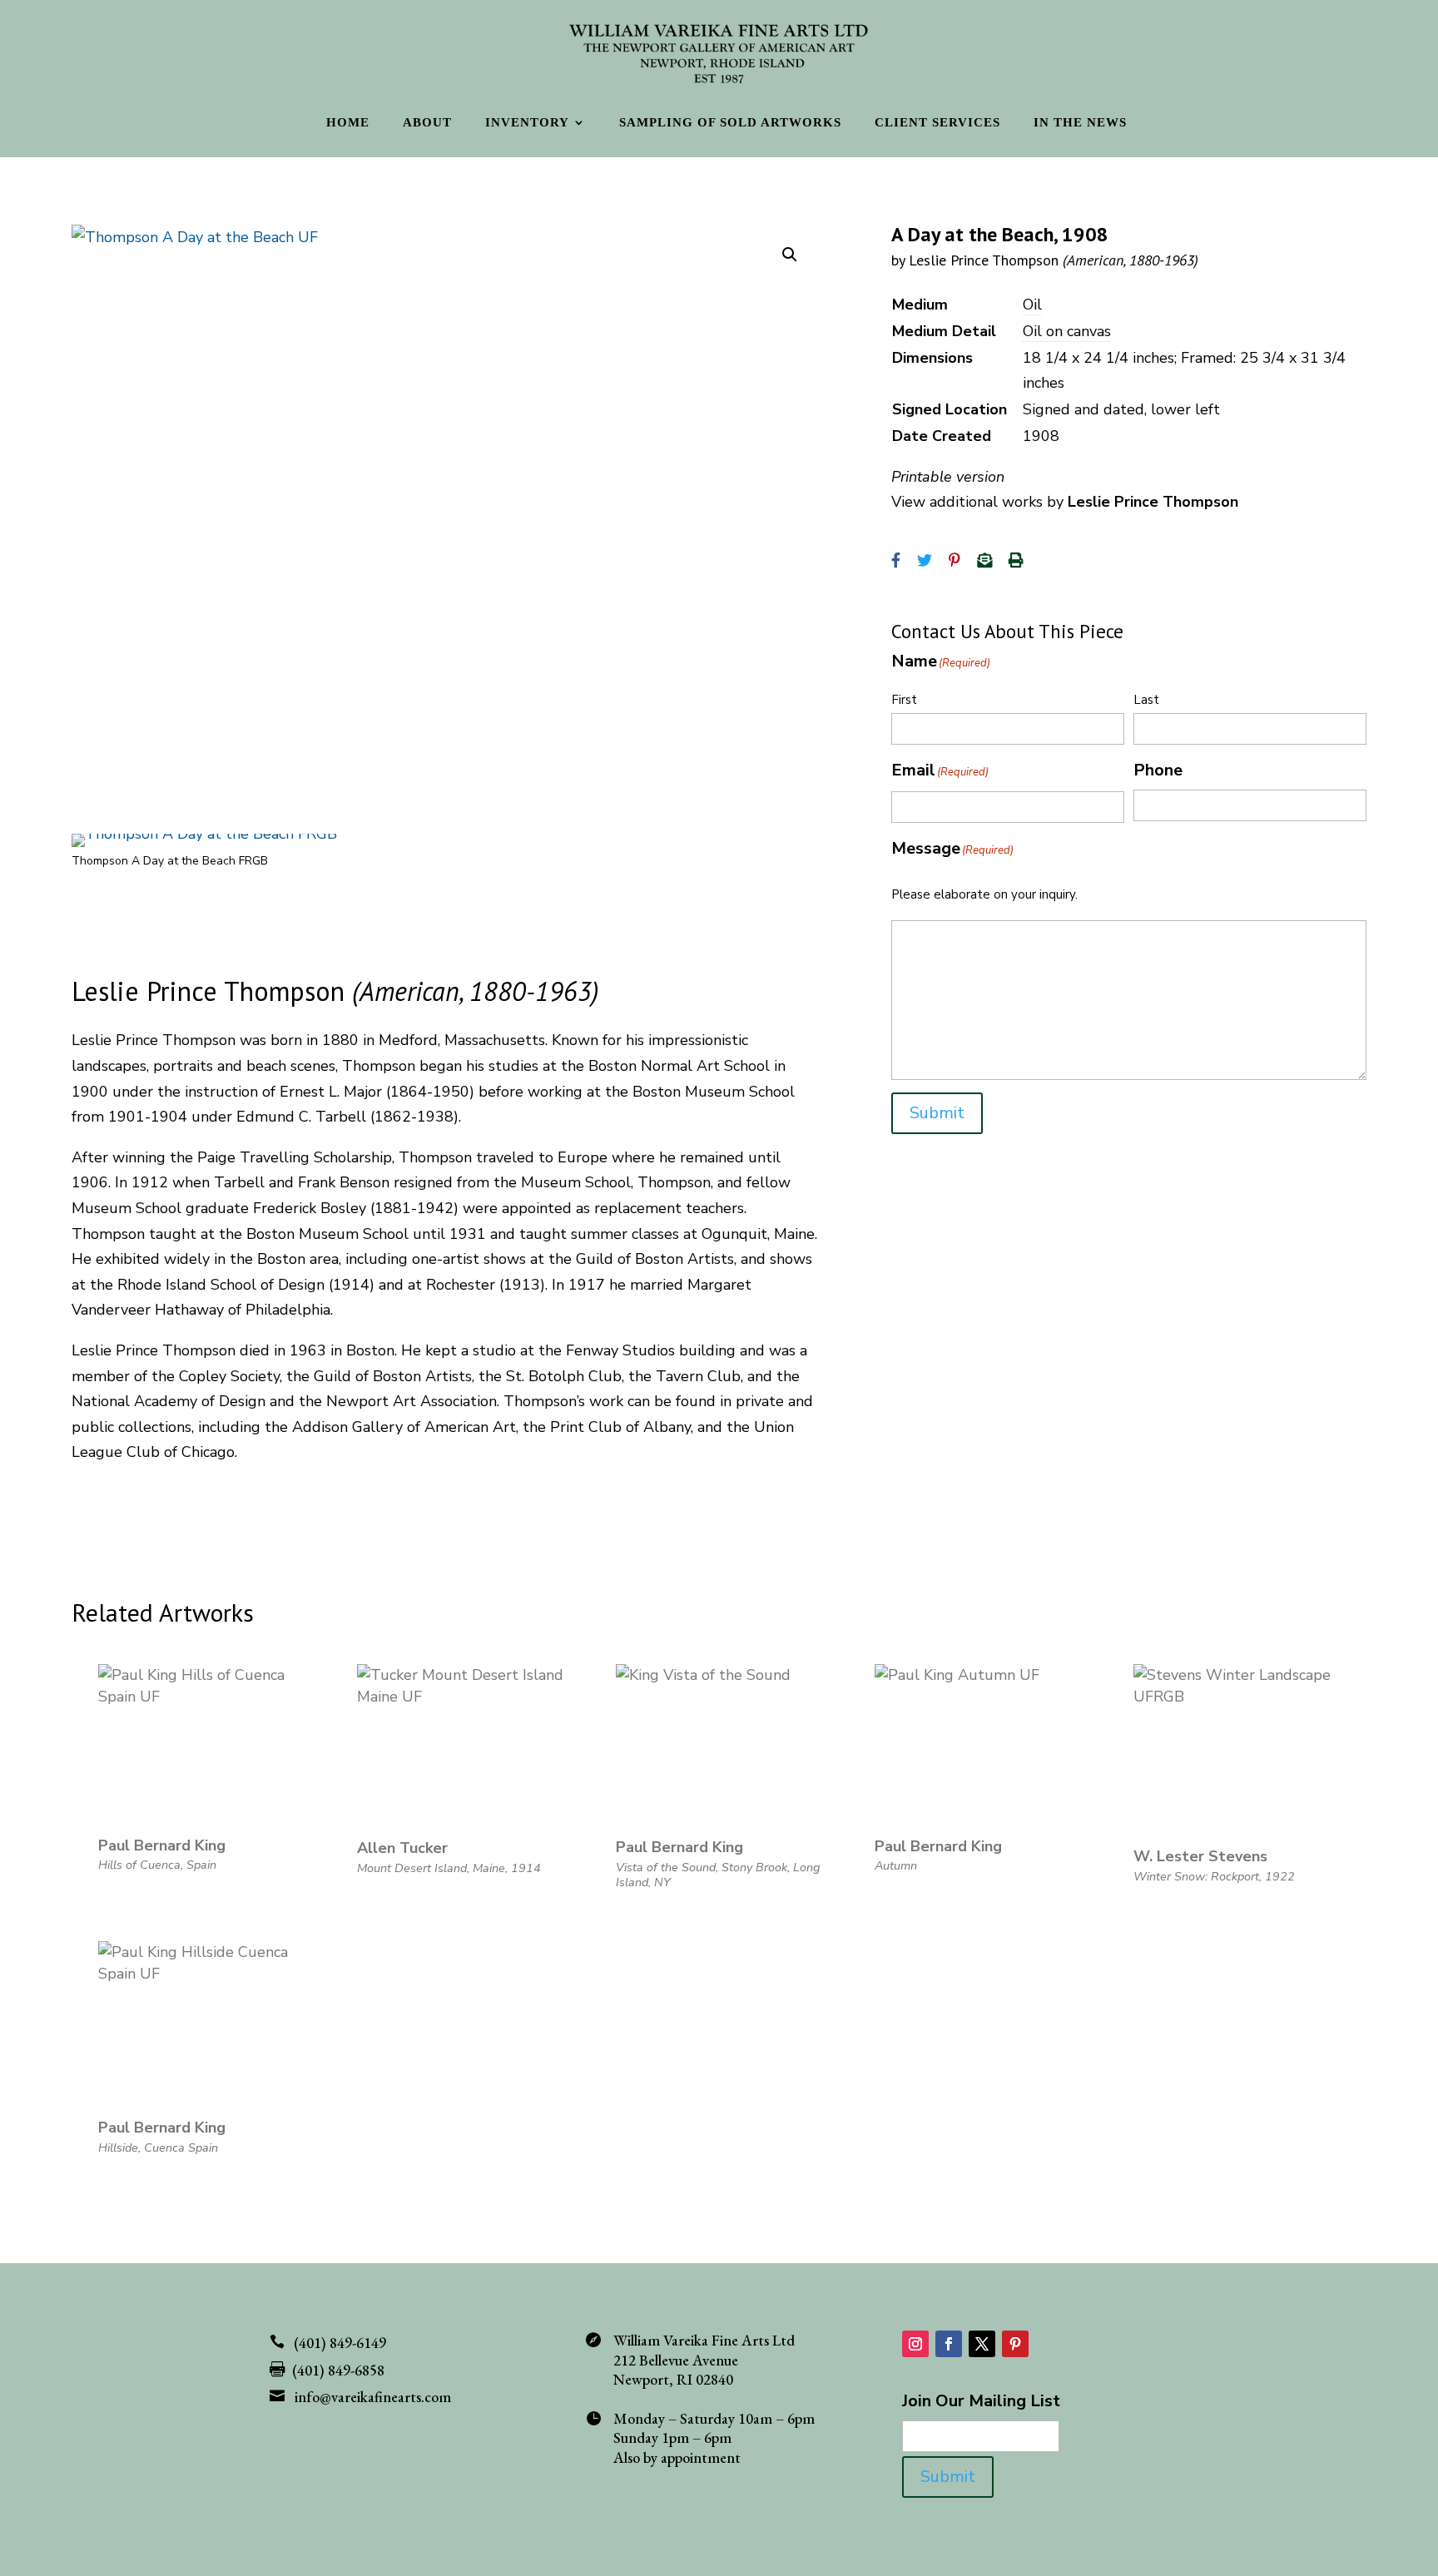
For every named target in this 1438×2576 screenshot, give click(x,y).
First (904, 700)
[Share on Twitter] (925, 561)
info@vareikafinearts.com (373, 2397)
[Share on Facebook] (896, 561)
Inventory (527, 123)
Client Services (937, 123)
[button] (790, 255)
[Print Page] (1016, 561)
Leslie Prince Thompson (1054, 260)
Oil (1032, 305)
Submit (937, 1113)
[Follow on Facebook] (949, 2344)
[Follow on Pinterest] (1015, 2344)
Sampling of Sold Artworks (730, 123)
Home (348, 123)
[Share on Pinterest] (955, 561)
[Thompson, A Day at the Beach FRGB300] (204, 834)
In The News (1080, 123)
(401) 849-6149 (340, 2343)
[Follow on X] (982, 2344)
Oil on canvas (1067, 331)
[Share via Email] (984, 561)
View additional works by (1065, 502)
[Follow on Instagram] (915, 2344)
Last (1146, 700)
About (427, 123)
